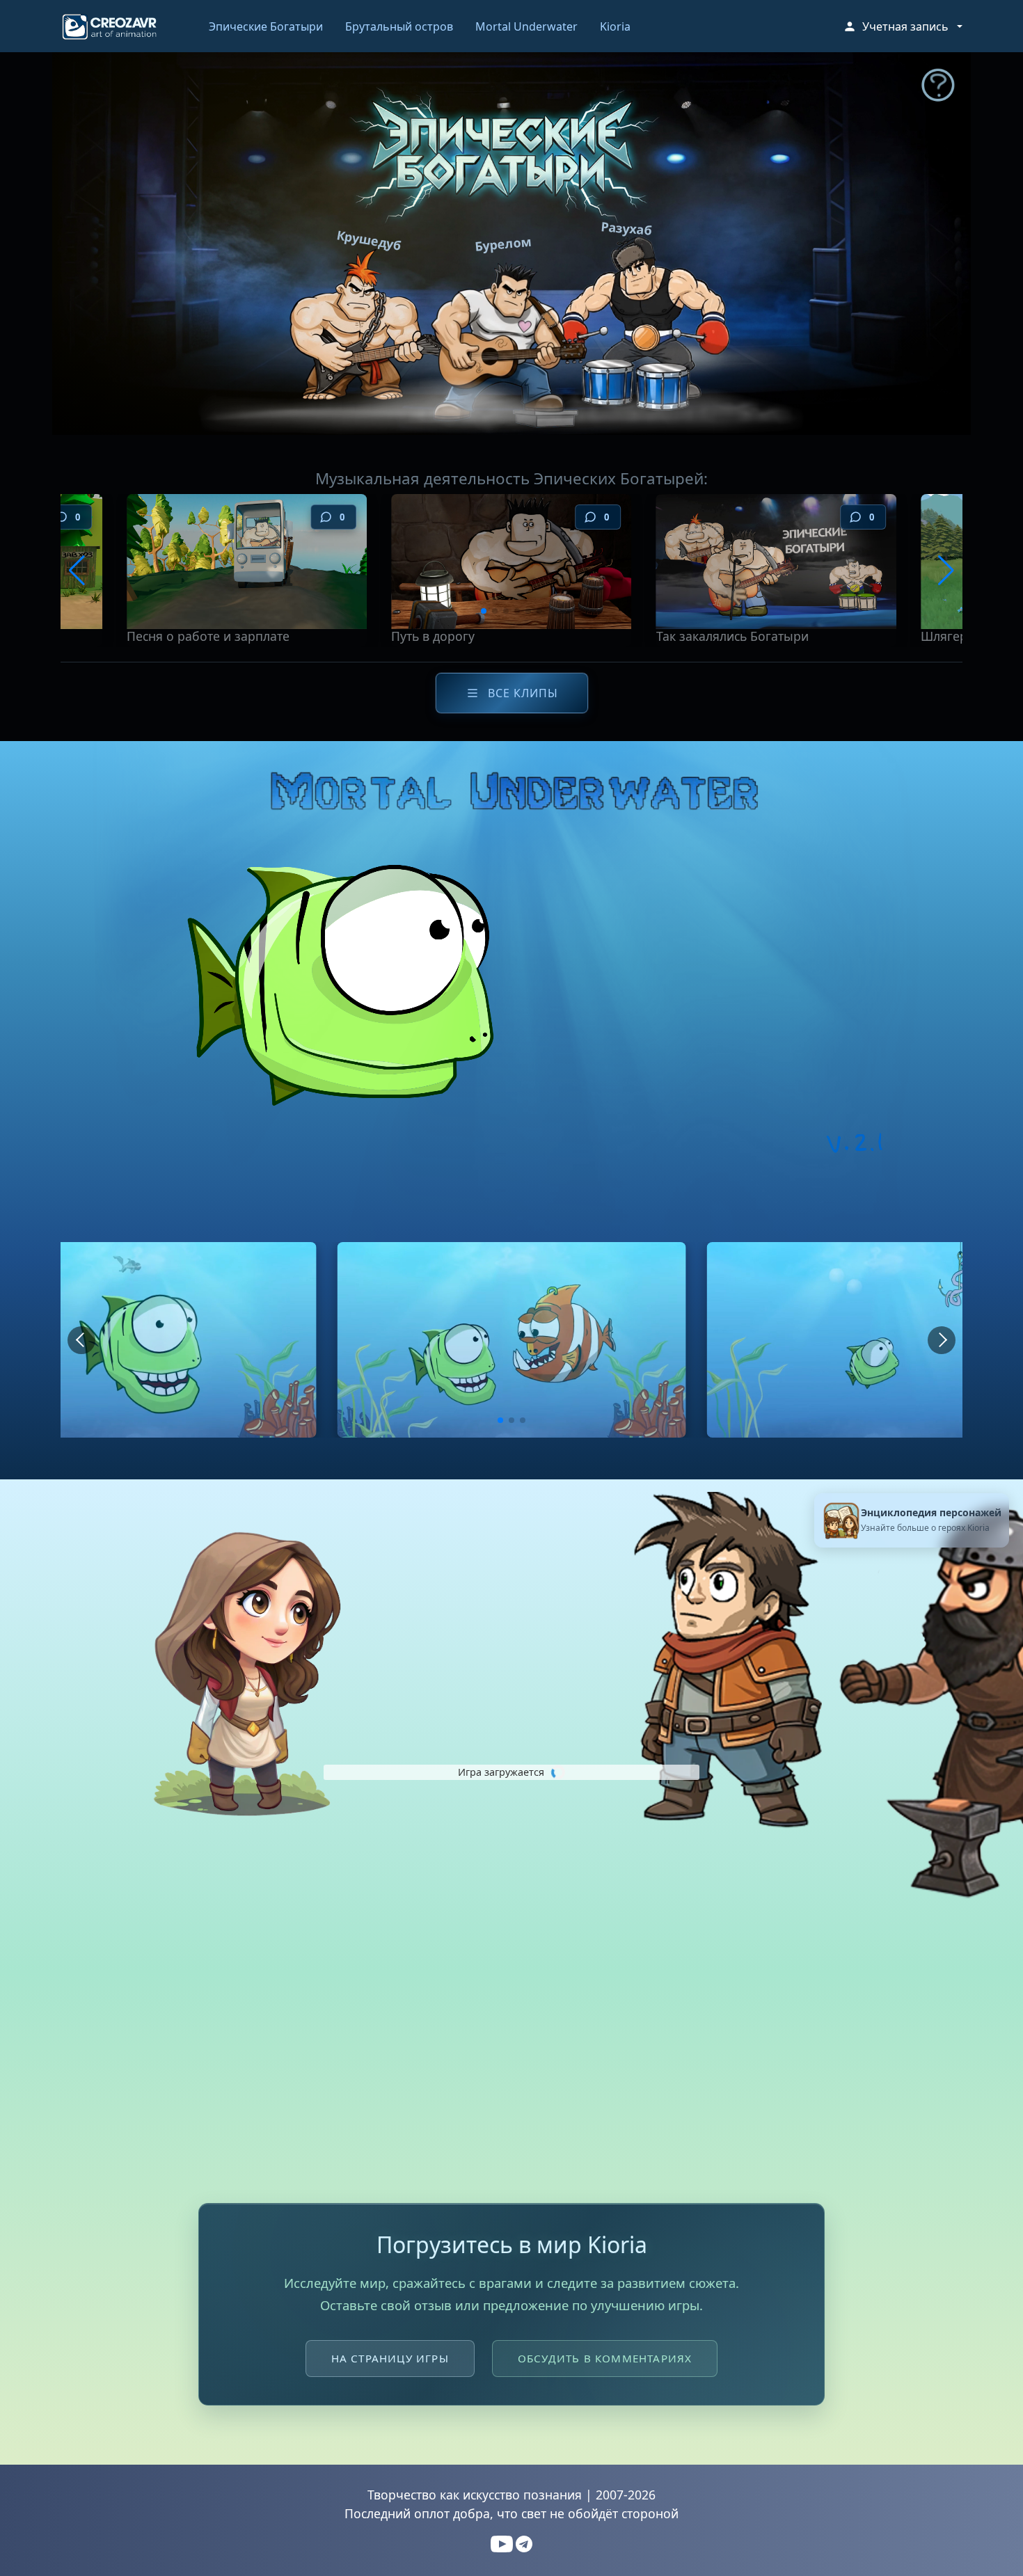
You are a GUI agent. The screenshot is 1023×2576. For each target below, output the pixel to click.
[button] (903, 26)
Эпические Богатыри (266, 26)
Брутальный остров (399, 26)
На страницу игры (390, 2358)
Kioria (615, 26)
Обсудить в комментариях (605, 2358)
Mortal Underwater (526, 26)
